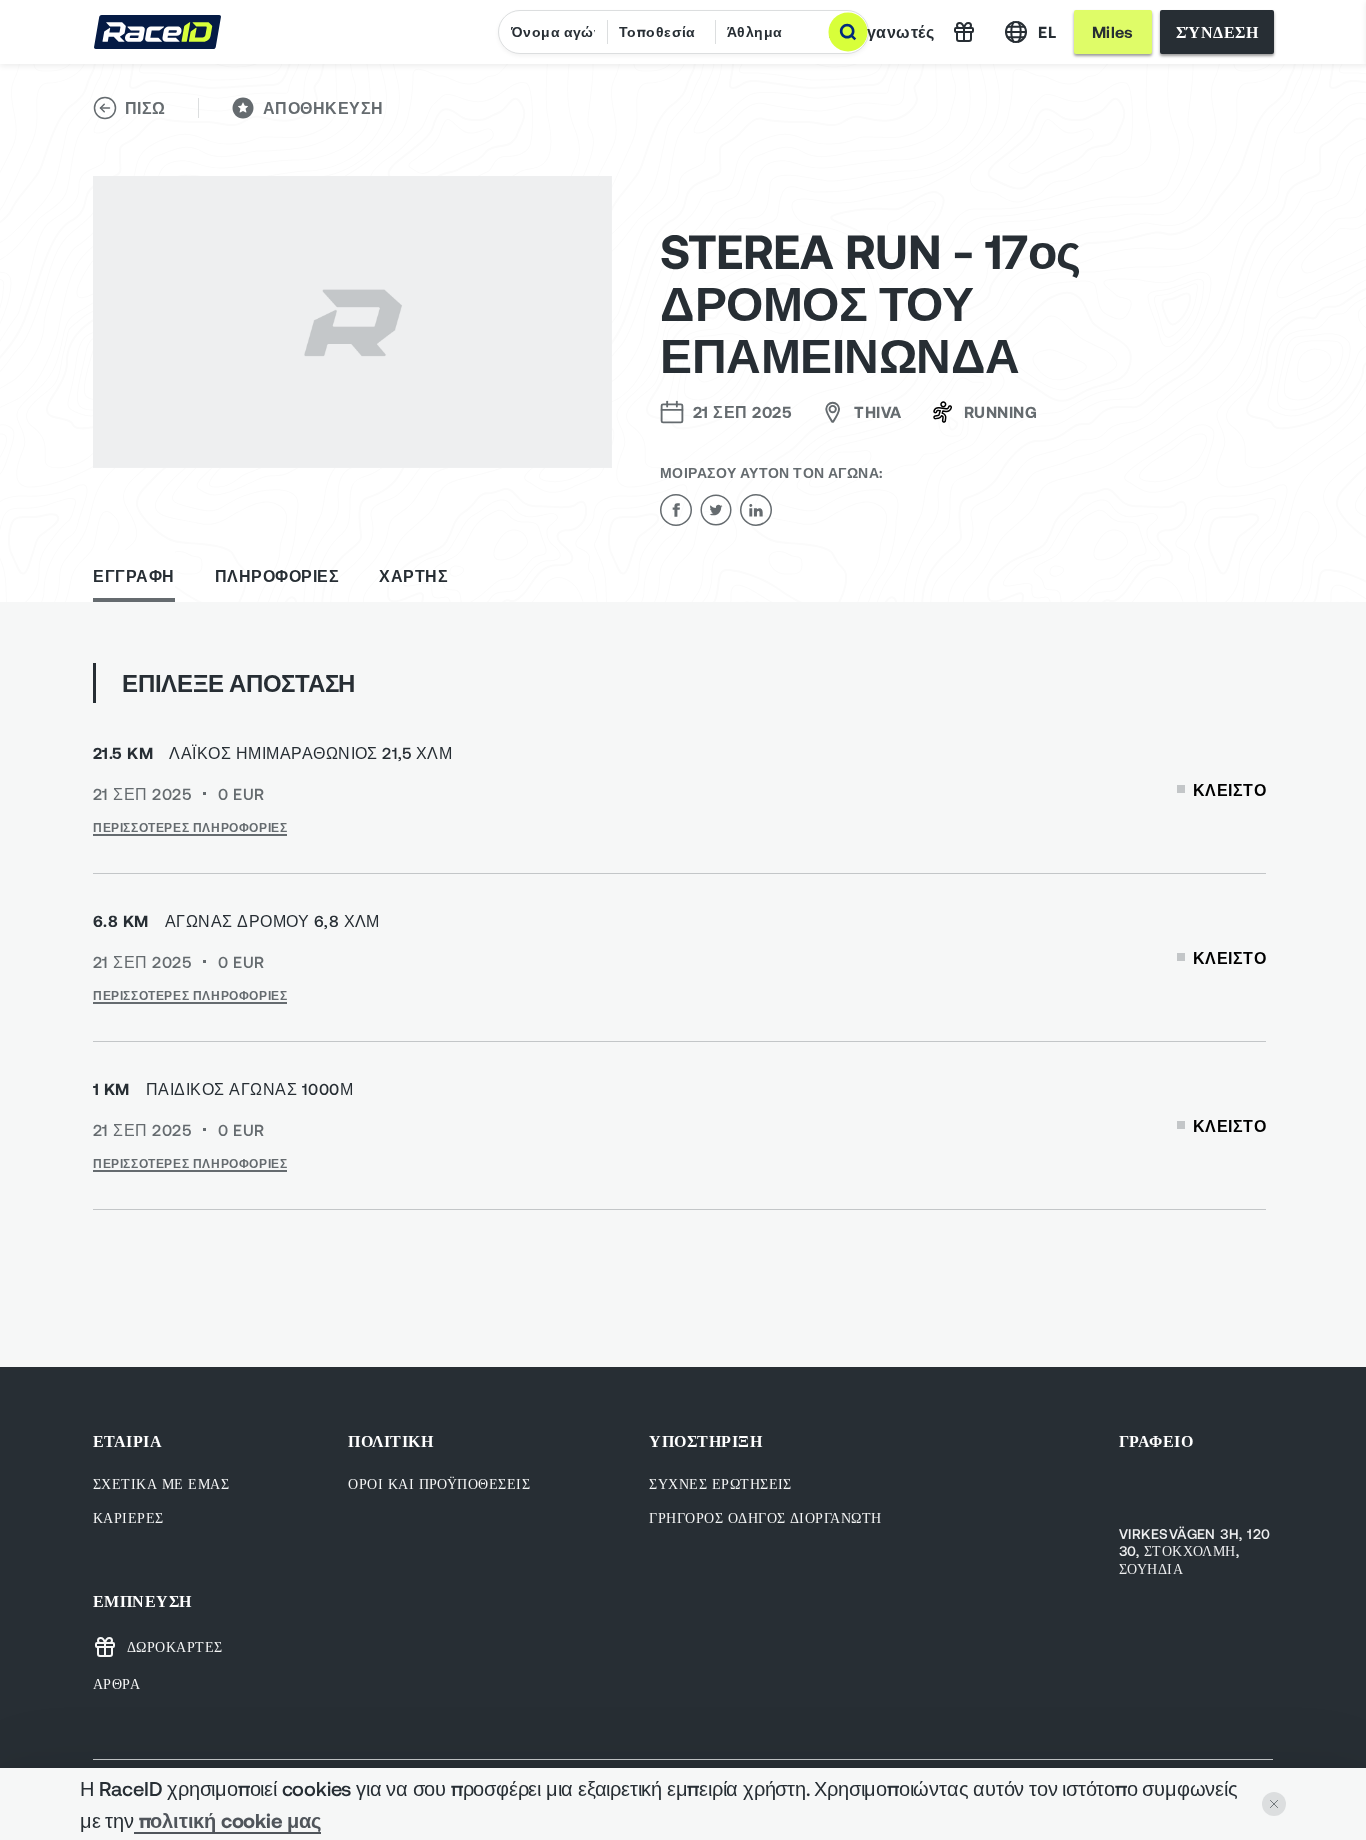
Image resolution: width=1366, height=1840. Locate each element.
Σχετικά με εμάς (161, 1483)
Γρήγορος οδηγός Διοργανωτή (765, 1517)
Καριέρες (128, 1517)
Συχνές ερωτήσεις (720, 1483)
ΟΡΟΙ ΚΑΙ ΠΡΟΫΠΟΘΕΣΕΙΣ (439, 1483)
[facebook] (676, 510)
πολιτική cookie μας (227, 1820)
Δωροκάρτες (175, 1646)
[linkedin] (756, 510)
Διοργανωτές (882, 31)
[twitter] (716, 510)
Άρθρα (116, 1683)
